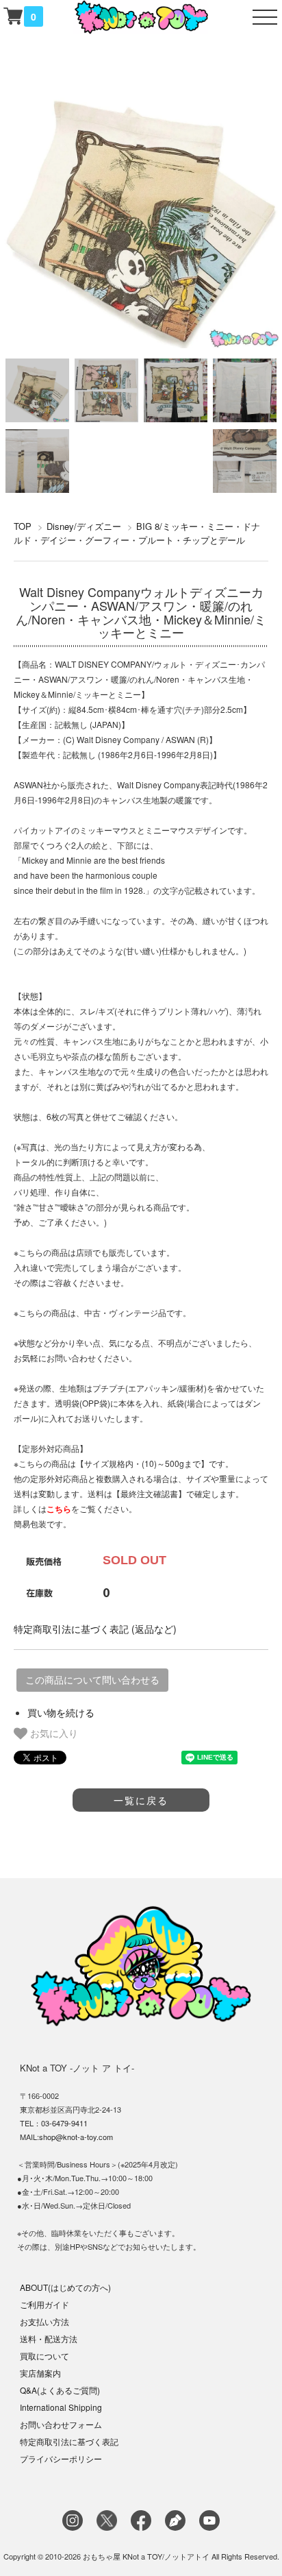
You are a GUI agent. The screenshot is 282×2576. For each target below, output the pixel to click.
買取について (44, 2356)
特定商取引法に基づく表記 (69, 2441)
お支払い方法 (44, 2321)
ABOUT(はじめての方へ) (65, 2287)
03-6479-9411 (64, 2123)
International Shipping (61, 2407)
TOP (23, 526)
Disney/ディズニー (84, 526)
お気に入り (53, 1733)
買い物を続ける (61, 1712)
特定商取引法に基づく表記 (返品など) (95, 1629)
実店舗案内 (40, 2373)
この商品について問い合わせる (92, 1680)
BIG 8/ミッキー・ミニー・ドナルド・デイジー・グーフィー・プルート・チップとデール (137, 533)
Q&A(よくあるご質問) (60, 2390)
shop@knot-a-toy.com (76, 2137)
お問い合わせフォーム (61, 2424)
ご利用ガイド (44, 2304)
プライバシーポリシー (61, 2458)
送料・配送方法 (49, 2338)
